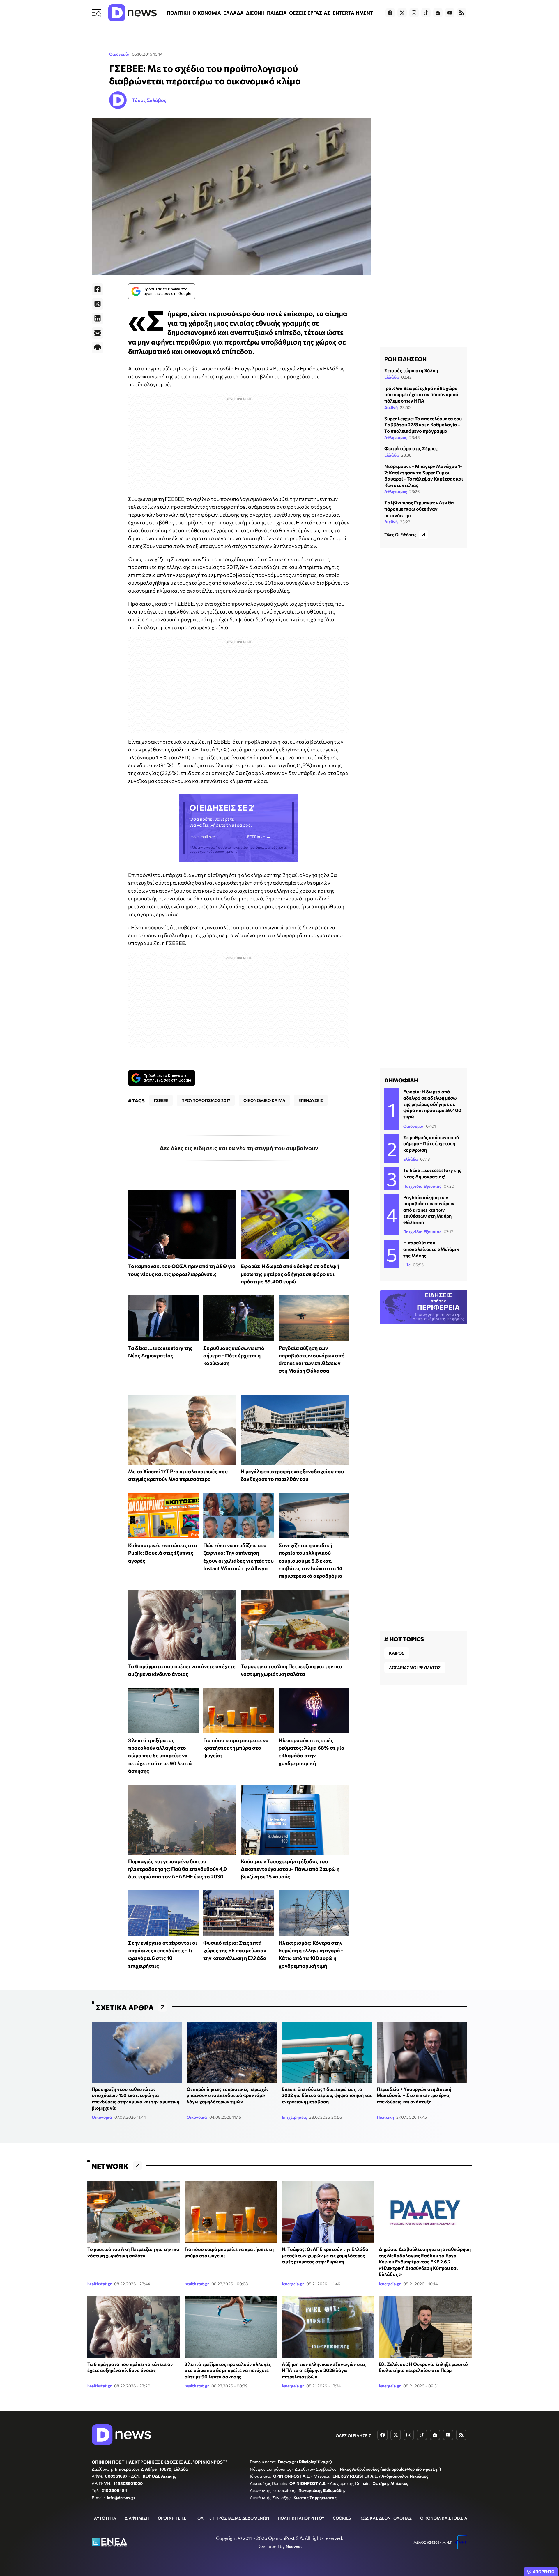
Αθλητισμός (396, 437)
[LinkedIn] (98, 318)
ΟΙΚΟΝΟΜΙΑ (207, 13)
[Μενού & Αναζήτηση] (96, 13)
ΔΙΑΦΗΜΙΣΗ (137, 2518)
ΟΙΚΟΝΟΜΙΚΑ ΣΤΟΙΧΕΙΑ (444, 2518)
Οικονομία (119, 54)
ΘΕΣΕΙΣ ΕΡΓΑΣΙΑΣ (310, 13)
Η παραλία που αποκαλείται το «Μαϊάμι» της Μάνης (431, 1249)
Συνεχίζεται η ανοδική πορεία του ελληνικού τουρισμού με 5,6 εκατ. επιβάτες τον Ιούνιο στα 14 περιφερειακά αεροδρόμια (311, 1560)
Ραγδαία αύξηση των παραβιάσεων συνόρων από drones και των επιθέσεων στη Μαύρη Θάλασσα (429, 1210)
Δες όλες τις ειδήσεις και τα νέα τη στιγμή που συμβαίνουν (239, 1148)
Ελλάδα (392, 377)
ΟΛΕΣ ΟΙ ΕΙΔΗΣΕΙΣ (353, 2436)
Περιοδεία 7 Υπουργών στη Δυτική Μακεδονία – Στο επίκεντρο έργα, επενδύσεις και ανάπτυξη (414, 2095)
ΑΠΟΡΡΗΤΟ (544, 2572)
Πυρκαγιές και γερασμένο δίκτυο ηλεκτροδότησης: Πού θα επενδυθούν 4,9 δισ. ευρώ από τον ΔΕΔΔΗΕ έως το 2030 (177, 1869)
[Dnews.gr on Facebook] (390, 13)
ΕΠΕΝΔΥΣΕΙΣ (311, 1100)
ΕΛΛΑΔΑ (233, 13)
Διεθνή (391, 407)
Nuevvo (293, 2546)
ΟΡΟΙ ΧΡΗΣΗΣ (172, 2518)
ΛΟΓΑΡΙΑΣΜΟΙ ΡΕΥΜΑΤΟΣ (415, 1668)
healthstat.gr (100, 2284)
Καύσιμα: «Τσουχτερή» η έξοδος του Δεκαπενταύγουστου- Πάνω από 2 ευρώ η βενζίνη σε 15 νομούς (290, 1869)
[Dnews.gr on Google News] (438, 13)
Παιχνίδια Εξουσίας (422, 1186)
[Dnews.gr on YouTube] (450, 13)
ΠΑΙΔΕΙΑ (277, 13)
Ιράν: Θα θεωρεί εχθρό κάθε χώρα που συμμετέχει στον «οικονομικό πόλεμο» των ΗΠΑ (421, 394)
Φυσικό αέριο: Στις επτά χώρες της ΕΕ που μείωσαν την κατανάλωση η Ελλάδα (235, 1950)
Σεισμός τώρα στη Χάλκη (411, 370)
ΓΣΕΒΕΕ (161, 1100)
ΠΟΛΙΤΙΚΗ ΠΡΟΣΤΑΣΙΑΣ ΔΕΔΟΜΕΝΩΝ (232, 2518)
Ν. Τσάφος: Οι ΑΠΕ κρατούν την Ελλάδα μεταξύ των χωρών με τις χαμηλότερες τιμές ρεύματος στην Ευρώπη (325, 2255)
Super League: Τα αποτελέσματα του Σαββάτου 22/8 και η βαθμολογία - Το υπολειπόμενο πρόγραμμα (423, 425)
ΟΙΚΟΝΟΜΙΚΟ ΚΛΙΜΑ (264, 1100)
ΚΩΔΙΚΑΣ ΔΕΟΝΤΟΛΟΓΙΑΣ (386, 2518)
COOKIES (342, 2518)
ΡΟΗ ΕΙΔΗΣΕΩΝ (405, 359)
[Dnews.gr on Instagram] (414, 13)
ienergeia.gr (293, 2284)
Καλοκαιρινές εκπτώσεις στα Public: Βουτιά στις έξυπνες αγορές (163, 1553)
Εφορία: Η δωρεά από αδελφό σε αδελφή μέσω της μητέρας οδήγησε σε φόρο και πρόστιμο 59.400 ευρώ (290, 1274)
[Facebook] (98, 289)
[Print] (98, 348)
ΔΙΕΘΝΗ (255, 13)
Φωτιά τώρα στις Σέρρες (411, 448)
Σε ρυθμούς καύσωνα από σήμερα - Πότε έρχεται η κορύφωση (234, 1356)
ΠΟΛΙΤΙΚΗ (178, 13)
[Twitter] (98, 304)
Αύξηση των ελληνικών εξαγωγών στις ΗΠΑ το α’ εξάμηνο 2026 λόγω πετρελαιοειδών (324, 2370)
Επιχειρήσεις (294, 2117)
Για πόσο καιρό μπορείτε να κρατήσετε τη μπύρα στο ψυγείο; (236, 1748)
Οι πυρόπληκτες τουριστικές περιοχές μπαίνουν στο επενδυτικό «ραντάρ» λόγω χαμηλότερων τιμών (228, 2095)
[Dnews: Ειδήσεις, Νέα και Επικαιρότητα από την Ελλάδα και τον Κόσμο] (132, 13)
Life (407, 1265)
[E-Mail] (98, 333)
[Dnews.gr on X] (402, 13)
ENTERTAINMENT (353, 13)
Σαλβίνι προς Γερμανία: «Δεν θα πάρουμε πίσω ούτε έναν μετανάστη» (419, 509)
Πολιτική (385, 2117)
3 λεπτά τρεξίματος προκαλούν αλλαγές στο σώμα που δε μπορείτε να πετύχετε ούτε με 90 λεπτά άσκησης (160, 1755)
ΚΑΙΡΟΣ (397, 1653)
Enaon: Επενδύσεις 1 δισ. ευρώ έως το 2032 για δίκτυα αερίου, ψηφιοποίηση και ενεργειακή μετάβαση (327, 2095)
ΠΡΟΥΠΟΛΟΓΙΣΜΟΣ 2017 (206, 1100)
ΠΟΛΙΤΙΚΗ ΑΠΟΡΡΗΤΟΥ (301, 2518)
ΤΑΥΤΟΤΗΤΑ (104, 2518)
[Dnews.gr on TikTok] (426, 13)
